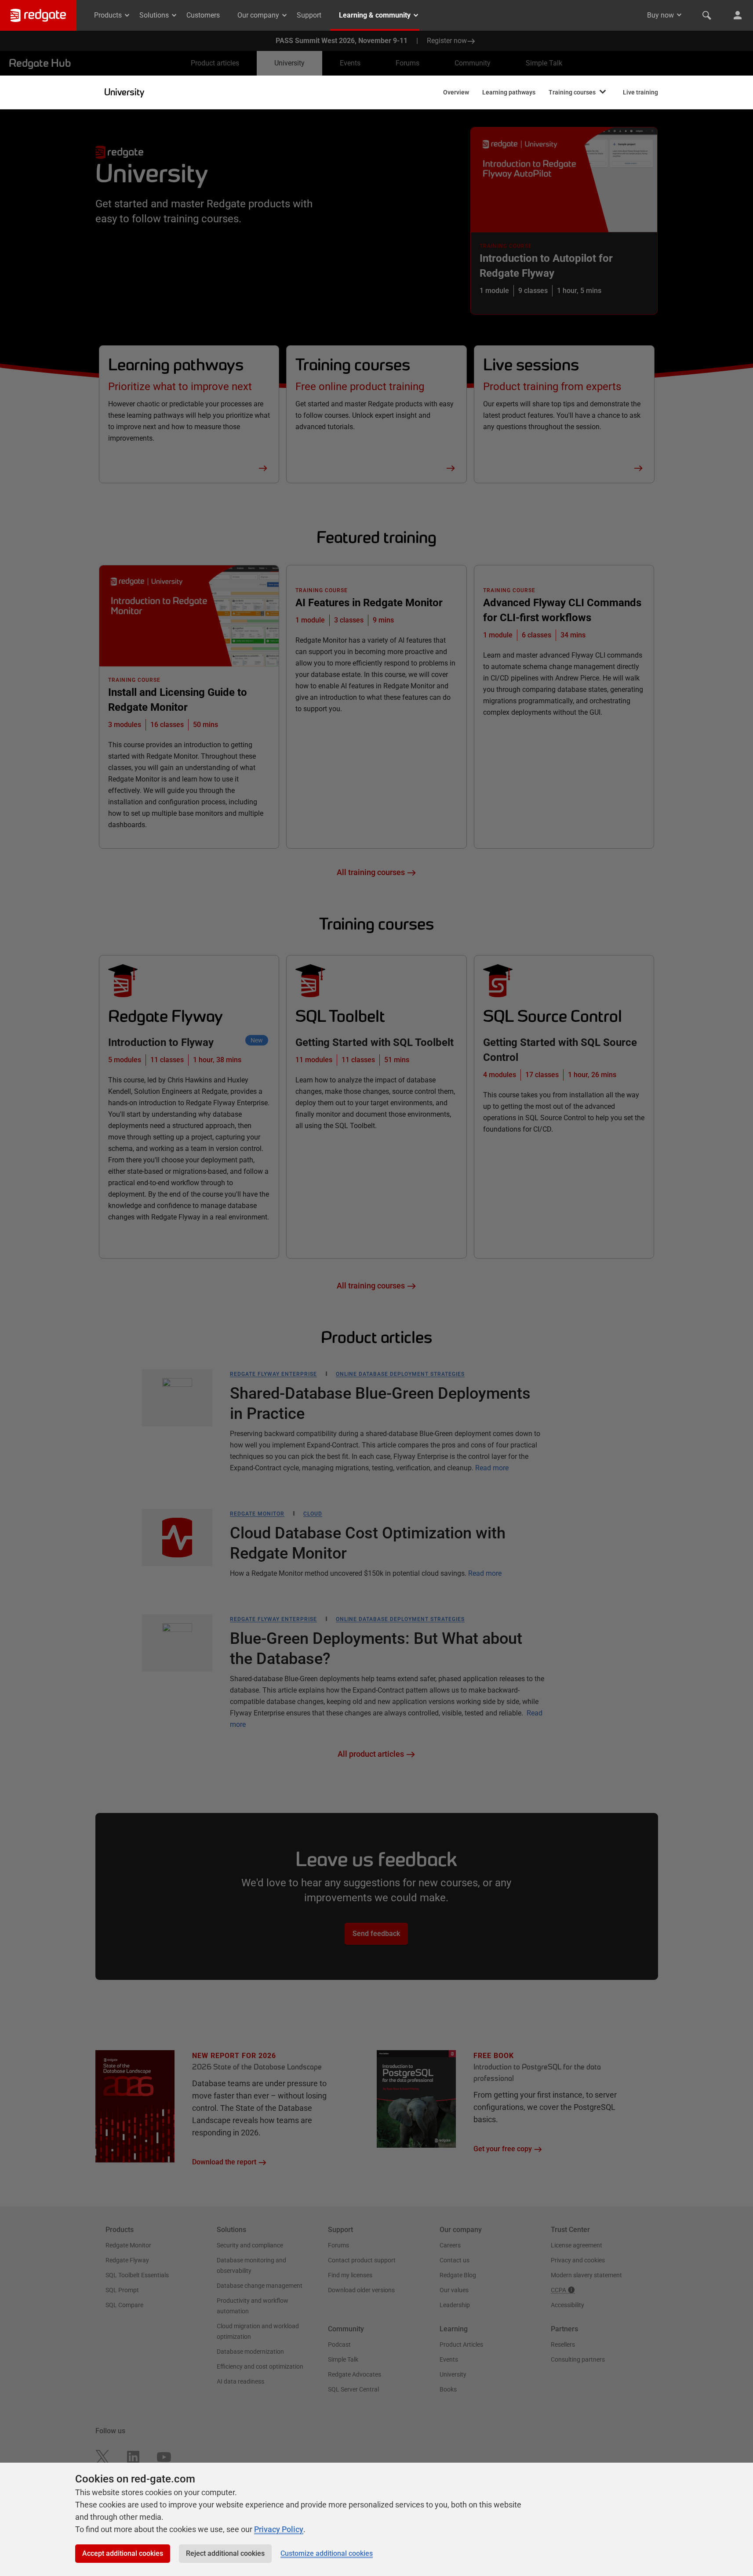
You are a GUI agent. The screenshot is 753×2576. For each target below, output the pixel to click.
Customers (203, 15)
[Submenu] (603, 92)
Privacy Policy (279, 2529)
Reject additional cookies (225, 2553)
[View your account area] (738, 15)
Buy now (660, 15)
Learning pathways (509, 92)
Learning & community (375, 15)
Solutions (154, 15)
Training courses (572, 92)
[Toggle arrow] (679, 15)
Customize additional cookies (327, 2553)
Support (309, 15)
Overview (456, 92)
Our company (258, 15)
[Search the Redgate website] (707, 15)
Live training (640, 92)
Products (108, 15)
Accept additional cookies (123, 2553)
